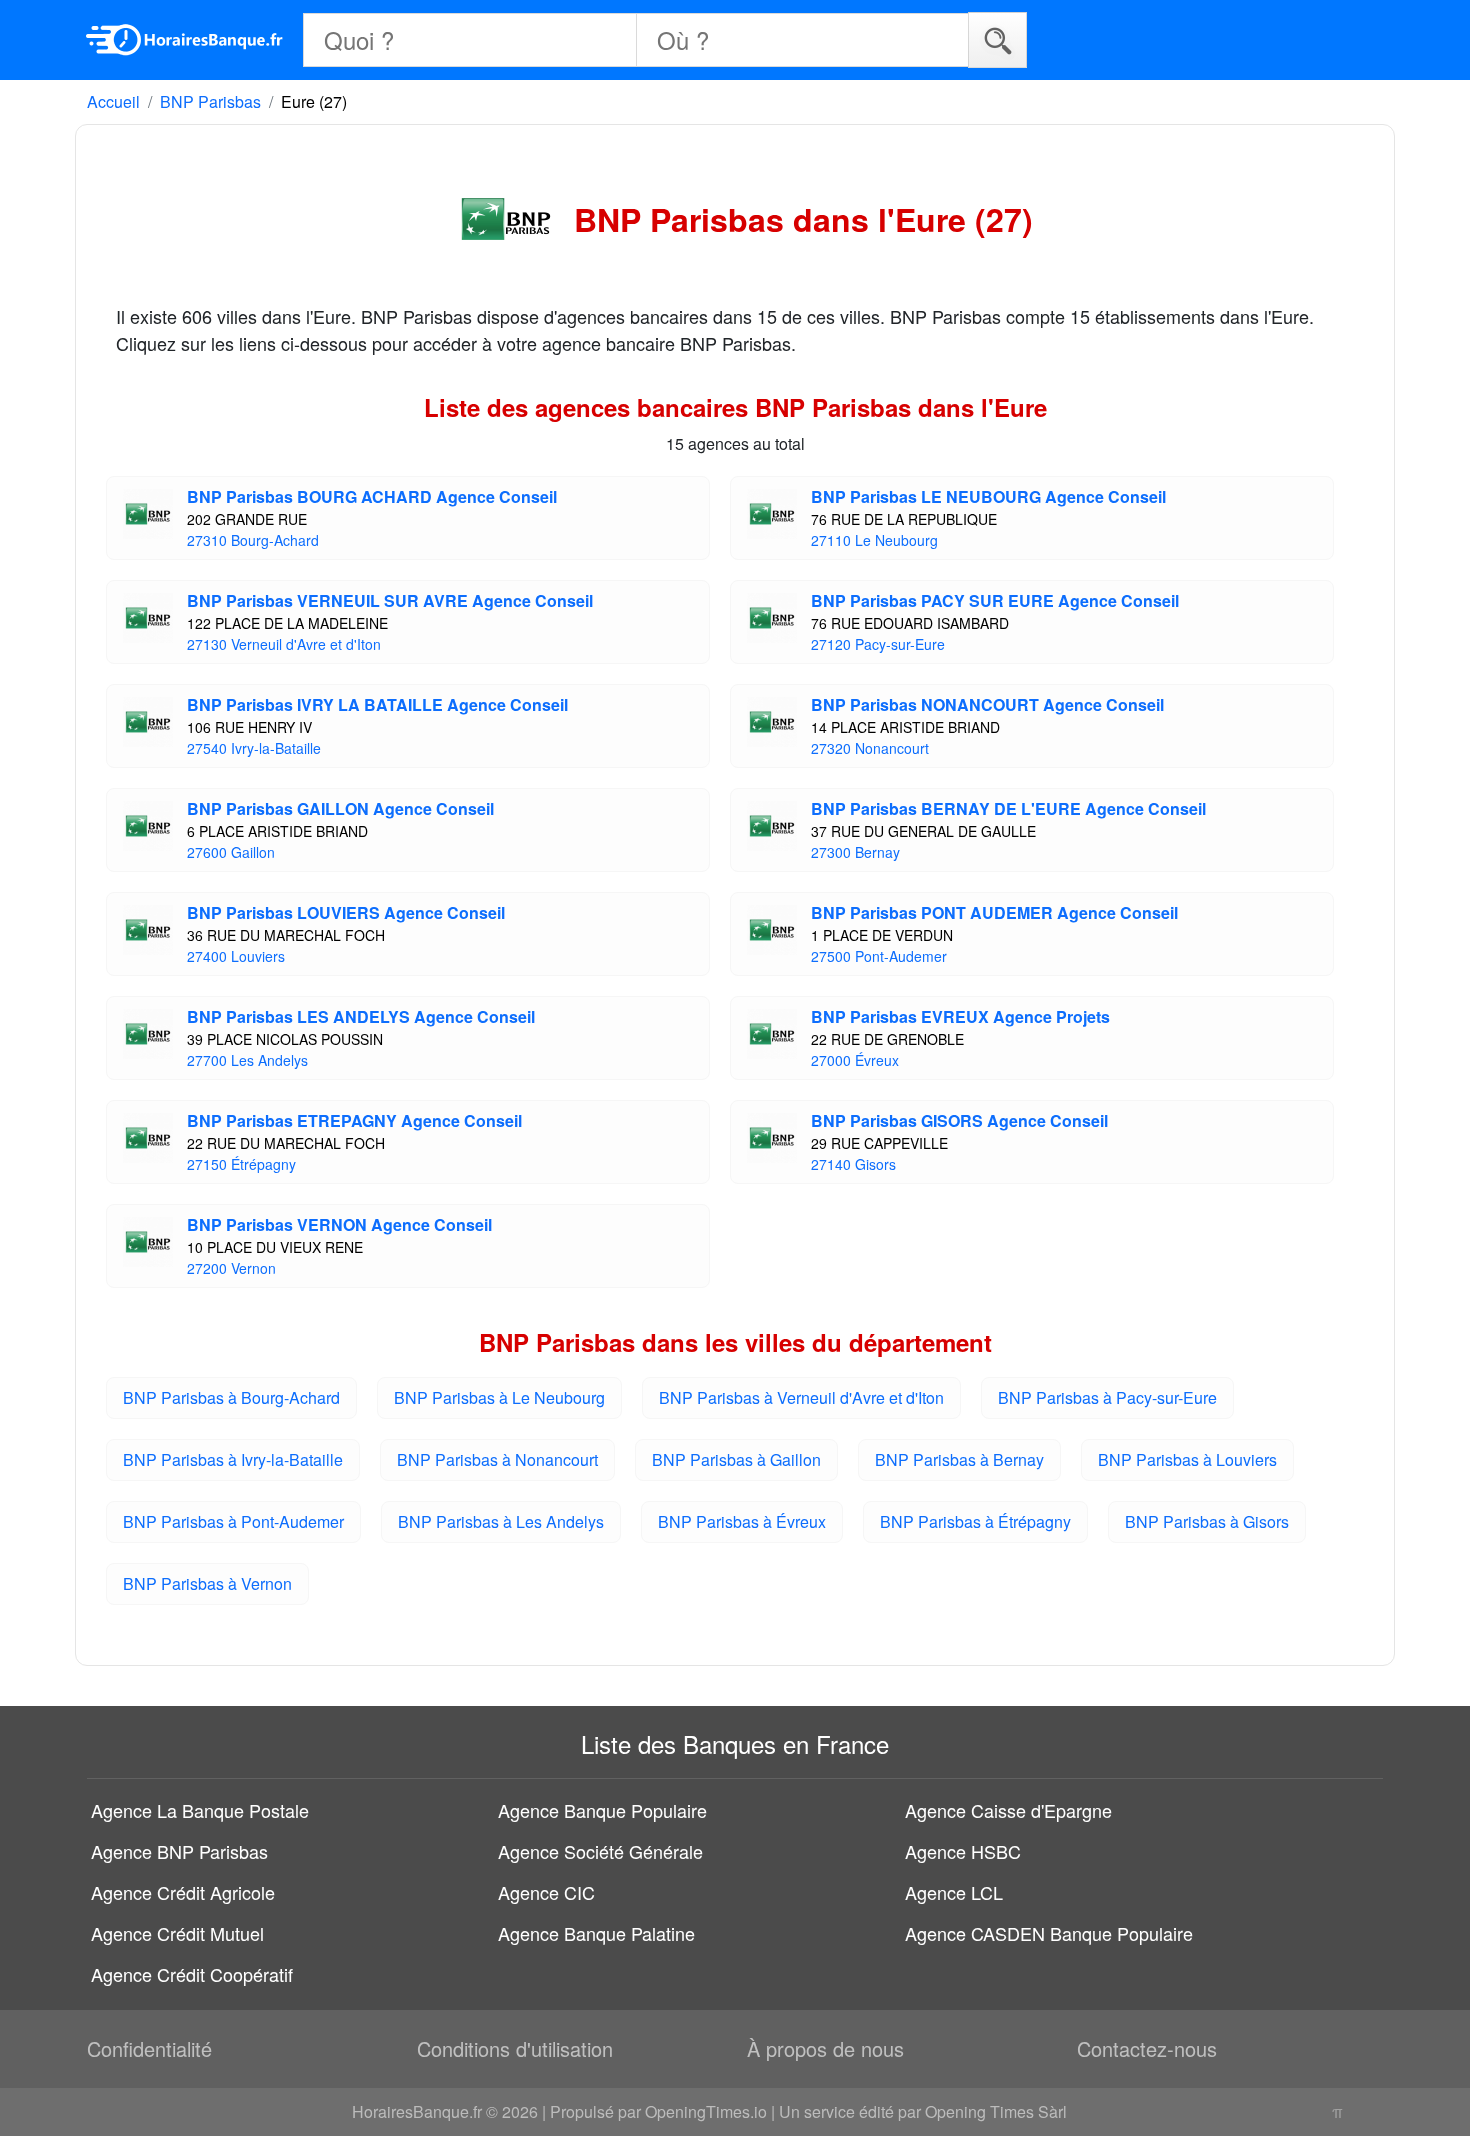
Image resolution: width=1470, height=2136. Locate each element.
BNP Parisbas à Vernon (207, 1583)
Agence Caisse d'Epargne (1008, 1810)
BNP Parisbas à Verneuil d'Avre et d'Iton (801, 1397)
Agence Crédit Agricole (183, 1892)
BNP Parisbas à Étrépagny (975, 1521)
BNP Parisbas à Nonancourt (497, 1459)
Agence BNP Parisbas (179, 1851)
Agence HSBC (963, 1851)
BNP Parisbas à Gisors (1207, 1521)
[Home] (185, 40)
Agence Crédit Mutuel (177, 1933)
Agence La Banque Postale (200, 1810)
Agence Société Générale (600, 1851)
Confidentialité (149, 2048)
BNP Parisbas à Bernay (959, 1459)
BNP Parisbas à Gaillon (736, 1459)
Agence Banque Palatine (596, 1933)
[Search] (997, 39)
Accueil (113, 101)
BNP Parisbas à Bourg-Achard (231, 1397)
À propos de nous (825, 2048)
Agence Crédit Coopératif (192, 1974)
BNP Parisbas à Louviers (1187, 1459)
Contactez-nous (1147, 2048)
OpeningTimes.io (706, 2111)
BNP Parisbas (210, 101)
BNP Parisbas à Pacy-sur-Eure (1107, 1397)
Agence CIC (546, 1892)
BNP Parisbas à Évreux (742, 1521)
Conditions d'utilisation (515, 2048)
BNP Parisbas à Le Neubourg (499, 1397)
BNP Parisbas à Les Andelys (501, 1521)
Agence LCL (954, 1892)
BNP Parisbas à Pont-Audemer (233, 1521)
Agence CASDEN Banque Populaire (1049, 1933)
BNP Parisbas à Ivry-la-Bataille (233, 1459)
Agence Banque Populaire (602, 1810)
